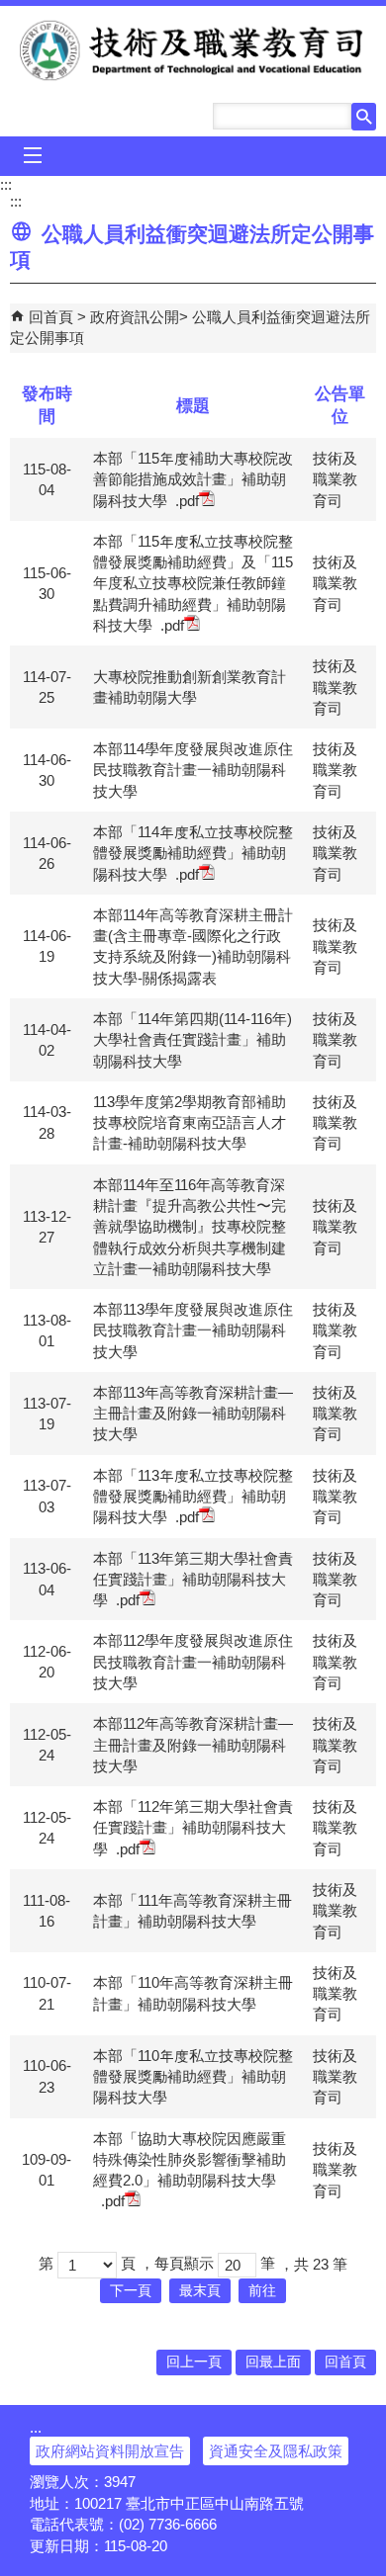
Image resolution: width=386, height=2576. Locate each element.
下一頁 (131, 2291)
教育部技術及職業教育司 (193, 50)
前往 (262, 2291)
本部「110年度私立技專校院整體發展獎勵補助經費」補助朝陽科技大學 (193, 2077)
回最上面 (273, 2362)
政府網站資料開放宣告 (110, 2451)
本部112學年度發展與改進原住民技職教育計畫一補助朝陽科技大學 (193, 1662)
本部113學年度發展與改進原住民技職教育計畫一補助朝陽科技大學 (193, 1331)
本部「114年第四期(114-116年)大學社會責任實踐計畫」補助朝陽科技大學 (193, 1040)
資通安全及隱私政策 (276, 2451)
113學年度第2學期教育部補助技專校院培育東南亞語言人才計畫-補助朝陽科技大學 (190, 1123)
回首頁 (51, 317)
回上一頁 (194, 2362)
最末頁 (200, 2291)
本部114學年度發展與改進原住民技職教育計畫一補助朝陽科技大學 (193, 770)
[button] (364, 117)
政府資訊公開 (135, 317)
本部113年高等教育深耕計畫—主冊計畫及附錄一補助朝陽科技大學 (193, 1414)
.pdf (187, 501)
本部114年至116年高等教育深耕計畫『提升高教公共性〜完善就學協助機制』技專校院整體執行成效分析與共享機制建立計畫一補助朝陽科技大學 (190, 1227)
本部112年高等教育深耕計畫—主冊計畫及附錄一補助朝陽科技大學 (193, 1745)
